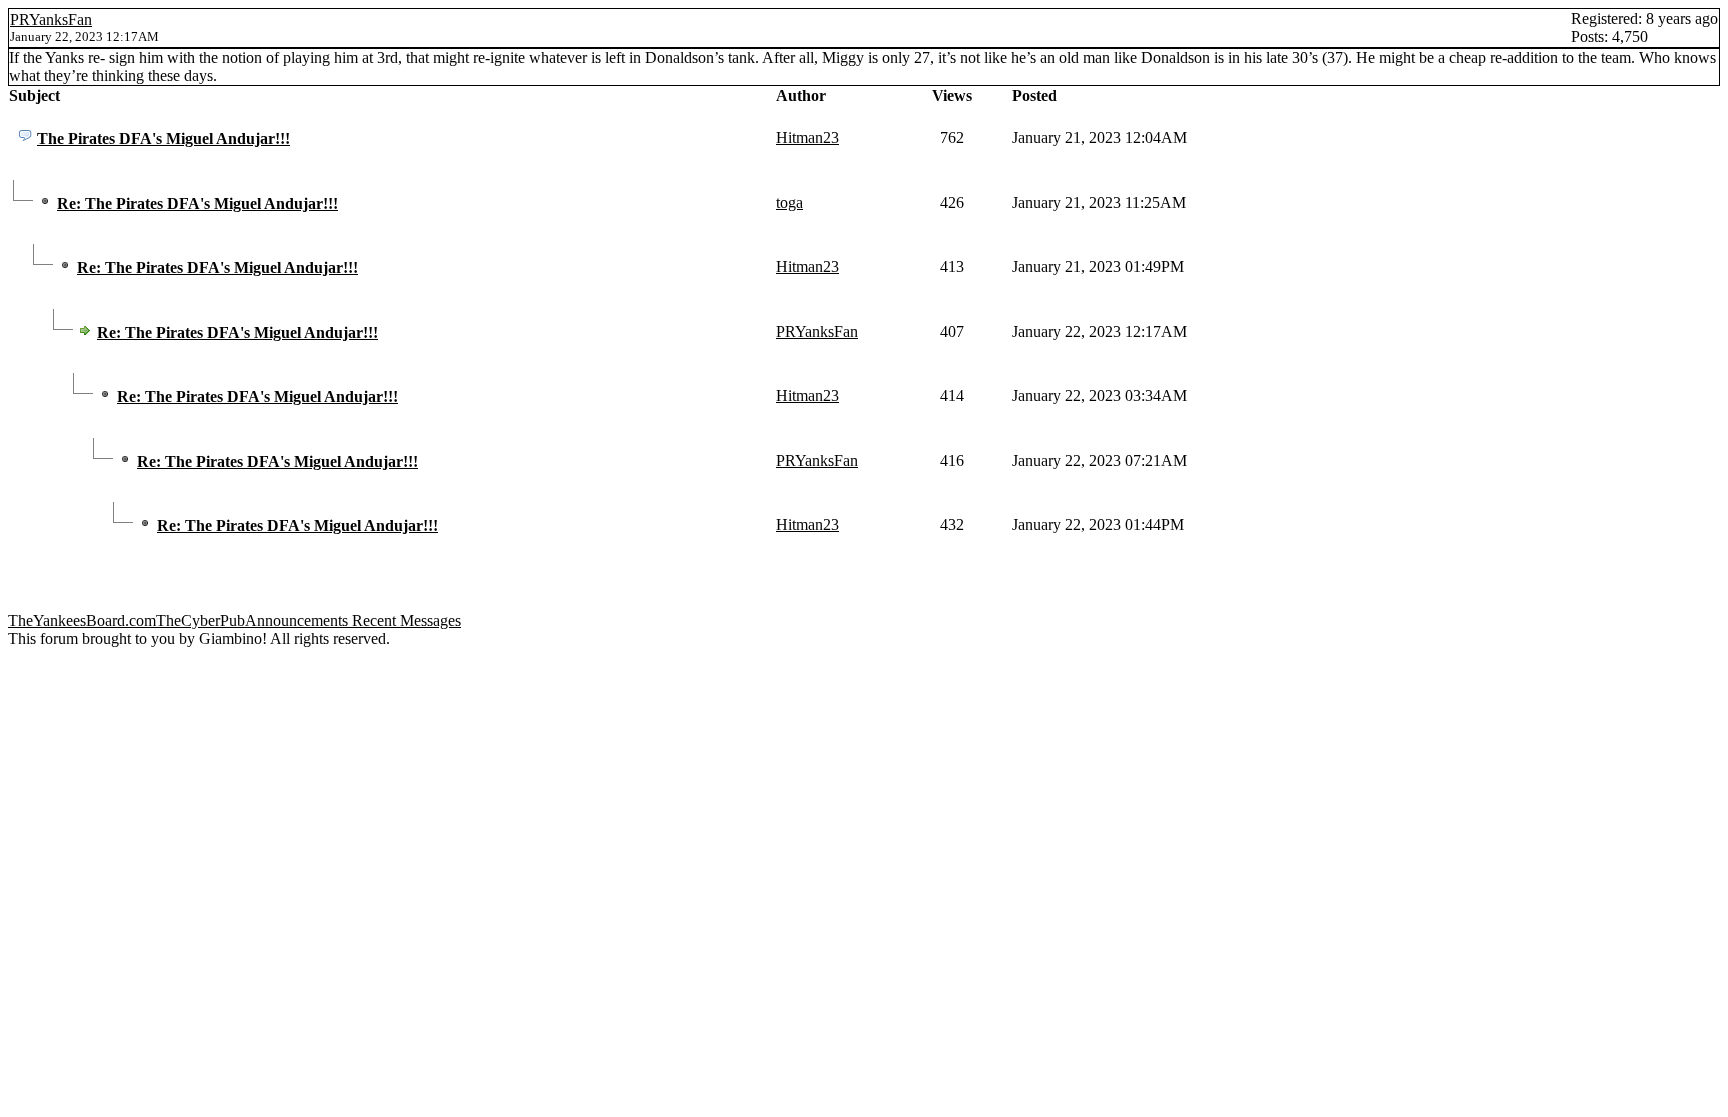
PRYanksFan (51, 19)
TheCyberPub (200, 620)
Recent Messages (406, 620)
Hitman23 (807, 137)
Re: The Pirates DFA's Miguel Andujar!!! (197, 203)
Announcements (296, 620)
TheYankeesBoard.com (82, 620)
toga (789, 202)
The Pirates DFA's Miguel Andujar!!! (163, 138)
